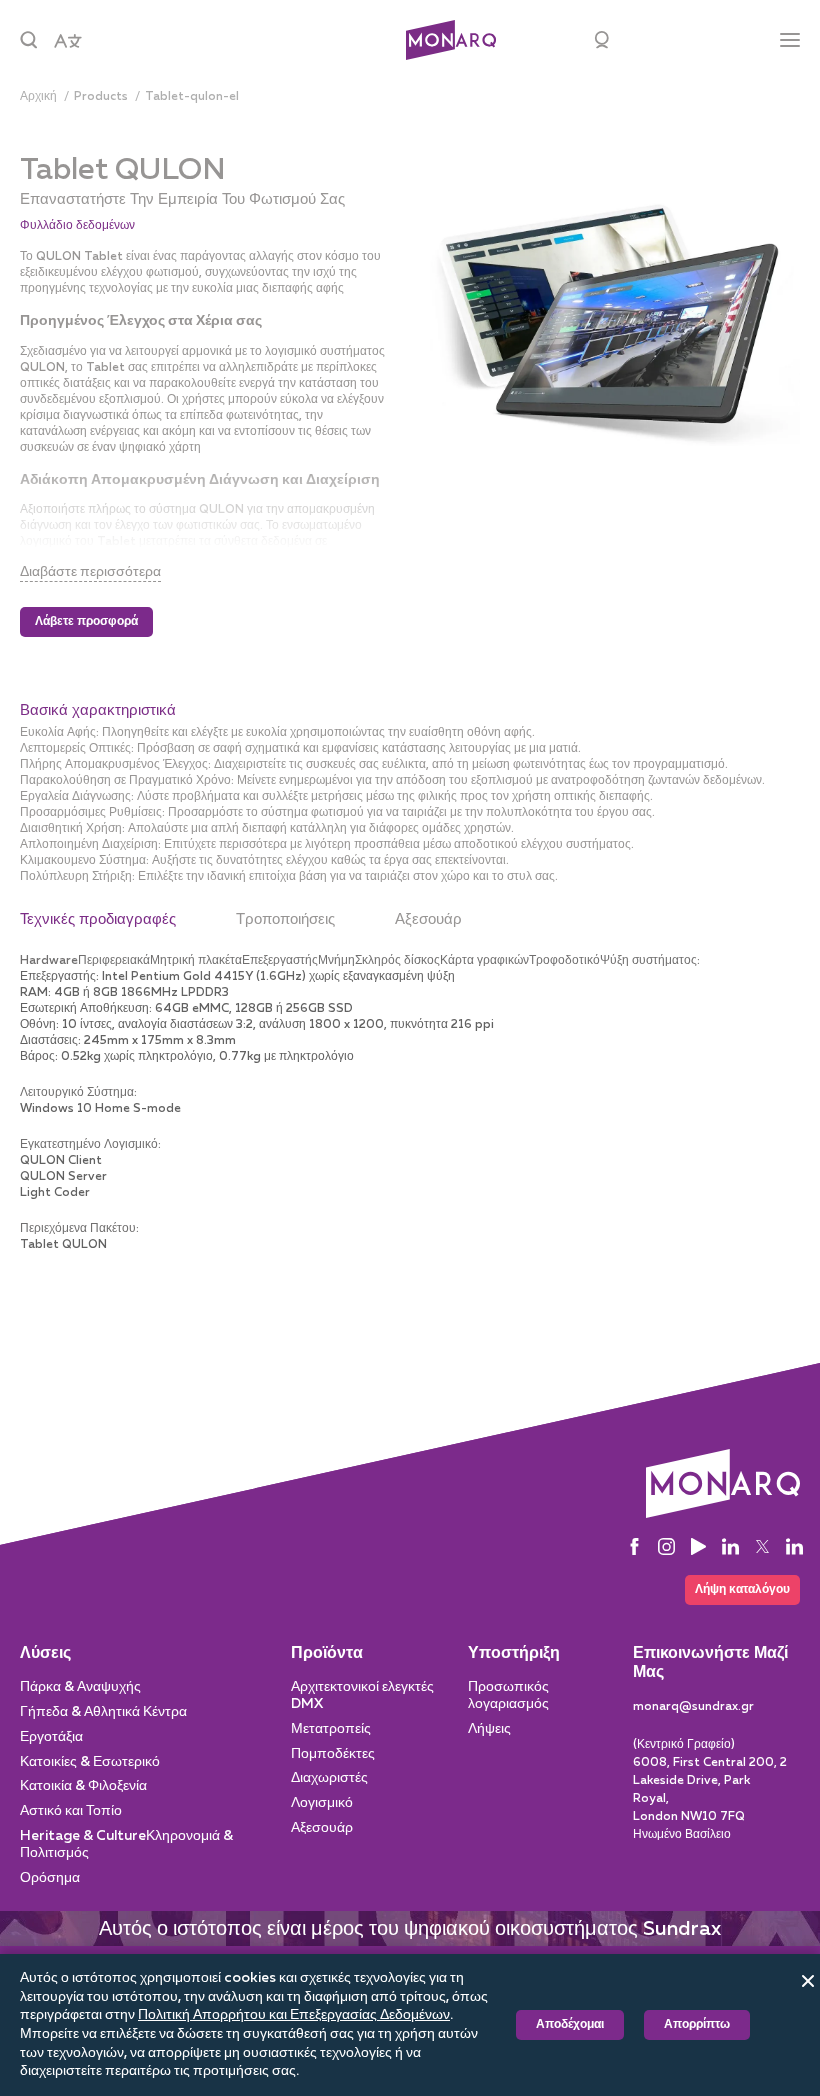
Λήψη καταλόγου (742, 1590)
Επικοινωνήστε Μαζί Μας (710, 1663)
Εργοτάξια (51, 1737)
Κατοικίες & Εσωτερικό (90, 1762)
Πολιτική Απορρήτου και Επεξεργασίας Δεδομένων (294, 2015)
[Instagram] (666, 1546)
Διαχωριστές (329, 1778)
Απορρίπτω (697, 2025)
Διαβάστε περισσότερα (90, 572)
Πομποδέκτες (333, 1754)
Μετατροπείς (331, 1729)
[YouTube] (698, 1546)
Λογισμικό (322, 1803)
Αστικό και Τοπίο (71, 1811)
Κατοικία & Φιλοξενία (83, 1786)
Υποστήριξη (514, 1654)
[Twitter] (762, 1546)
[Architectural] (451, 40)
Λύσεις (45, 1654)
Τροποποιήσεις (285, 919)
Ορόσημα (50, 1878)
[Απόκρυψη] (808, 1981)
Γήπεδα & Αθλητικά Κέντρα (103, 1712)
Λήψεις (489, 1729)
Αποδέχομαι (570, 2025)
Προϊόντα (327, 1654)
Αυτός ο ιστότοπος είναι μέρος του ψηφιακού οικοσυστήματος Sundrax (410, 1929)
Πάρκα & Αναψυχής (80, 1687)
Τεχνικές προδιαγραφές (98, 919)
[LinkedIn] (730, 1546)
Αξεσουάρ (428, 919)
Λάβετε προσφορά (86, 622)
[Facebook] (634, 1546)
